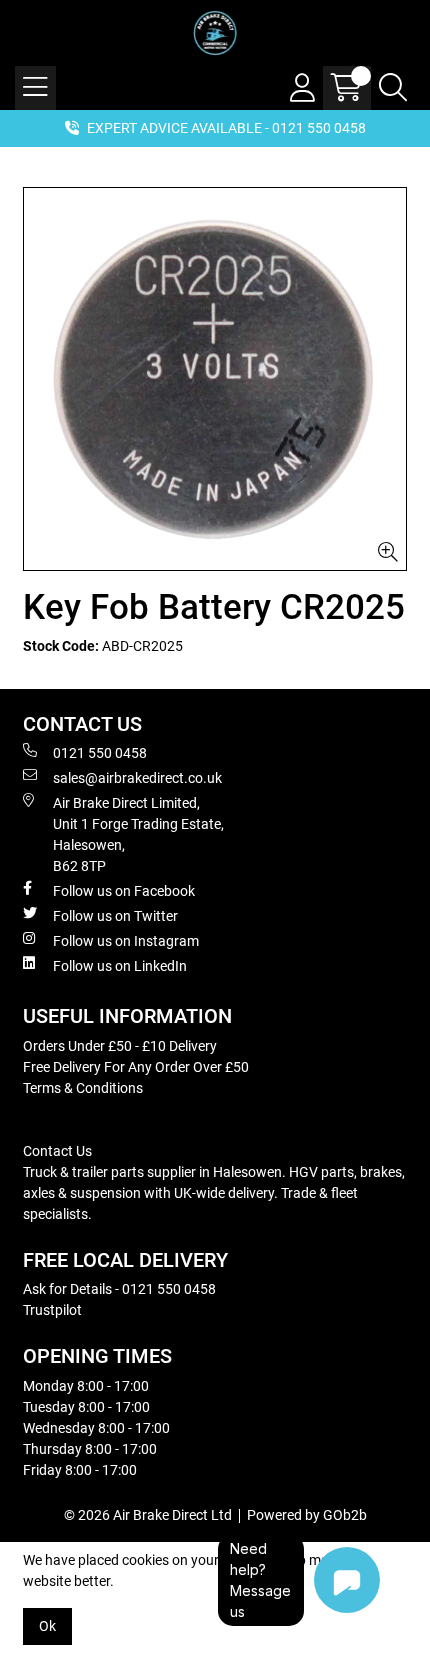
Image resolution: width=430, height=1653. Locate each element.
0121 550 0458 (100, 753)
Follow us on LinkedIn (120, 966)
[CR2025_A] (215, 379)
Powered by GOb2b (307, 1515)
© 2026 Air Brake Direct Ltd (148, 1515)
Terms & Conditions (83, 1088)
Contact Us (57, 1151)
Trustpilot (52, 1310)
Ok (47, 1626)
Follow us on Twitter (115, 916)
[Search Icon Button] (393, 88)
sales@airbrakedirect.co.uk (137, 778)
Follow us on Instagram (126, 941)
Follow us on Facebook (124, 891)
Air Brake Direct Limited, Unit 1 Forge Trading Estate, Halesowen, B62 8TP (138, 834)
